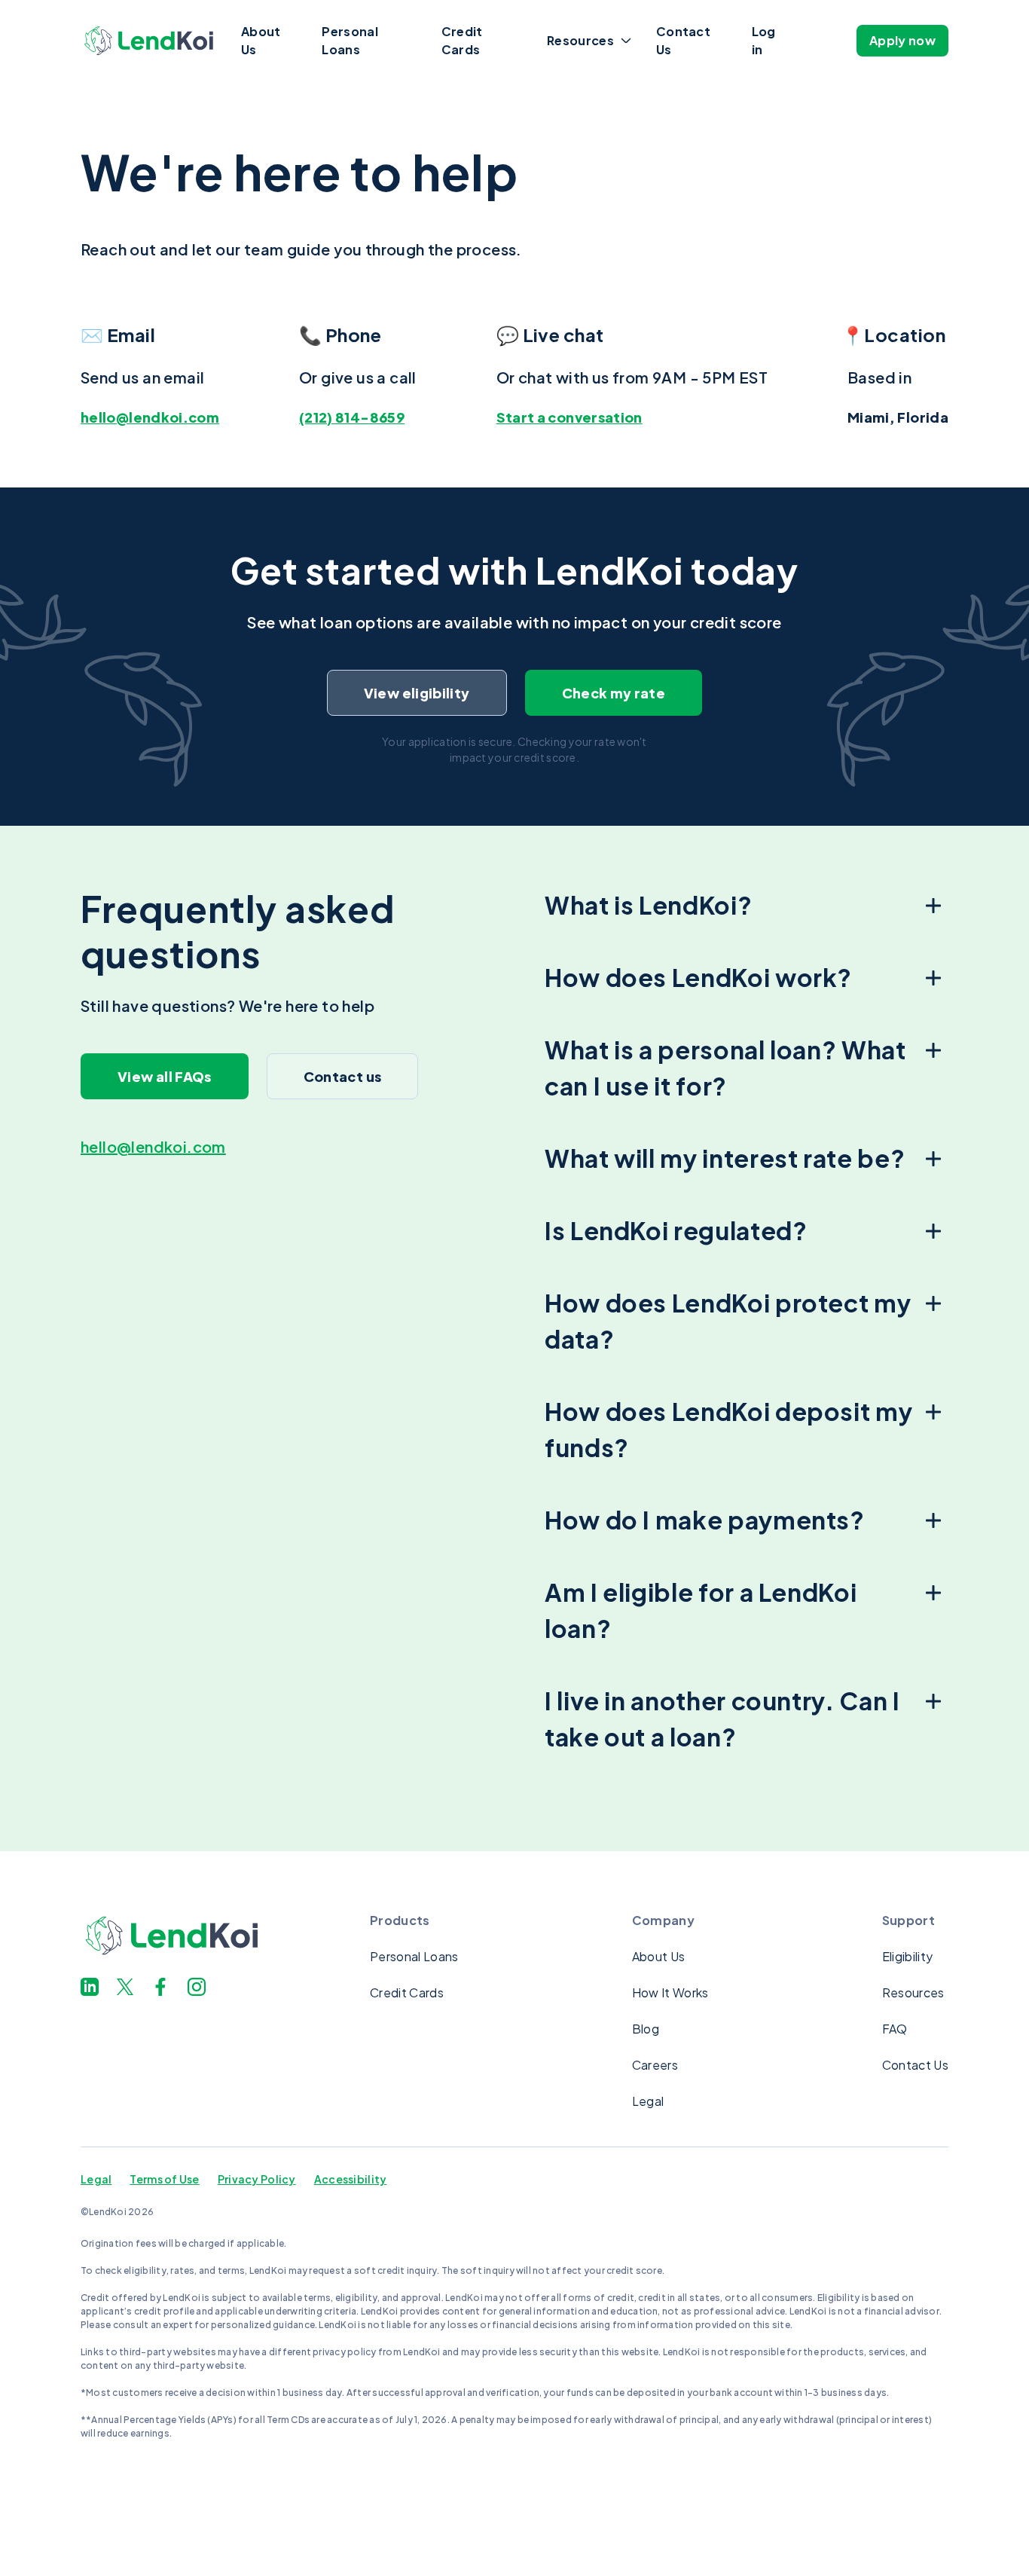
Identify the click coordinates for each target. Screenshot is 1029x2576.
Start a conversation (569, 417)
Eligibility (908, 1956)
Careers (655, 2065)
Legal (648, 2101)
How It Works (670, 1992)
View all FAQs (165, 1076)
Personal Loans (350, 40)
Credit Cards (462, 40)
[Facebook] (160, 1987)
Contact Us (683, 40)
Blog (646, 2029)
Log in (764, 40)
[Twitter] (125, 1987)
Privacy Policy (257, 2179)
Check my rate (614, 693)
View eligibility (417, 693)
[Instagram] (197, 1987)
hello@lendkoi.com (150, 417)
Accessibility (351, 2179)
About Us (261, 40)
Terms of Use (164, 2179)
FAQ (895, 2029)
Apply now (902, 40)
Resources (580, 40)
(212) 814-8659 (352, 417)
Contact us (343, 1076)
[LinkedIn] (90, 1987)
